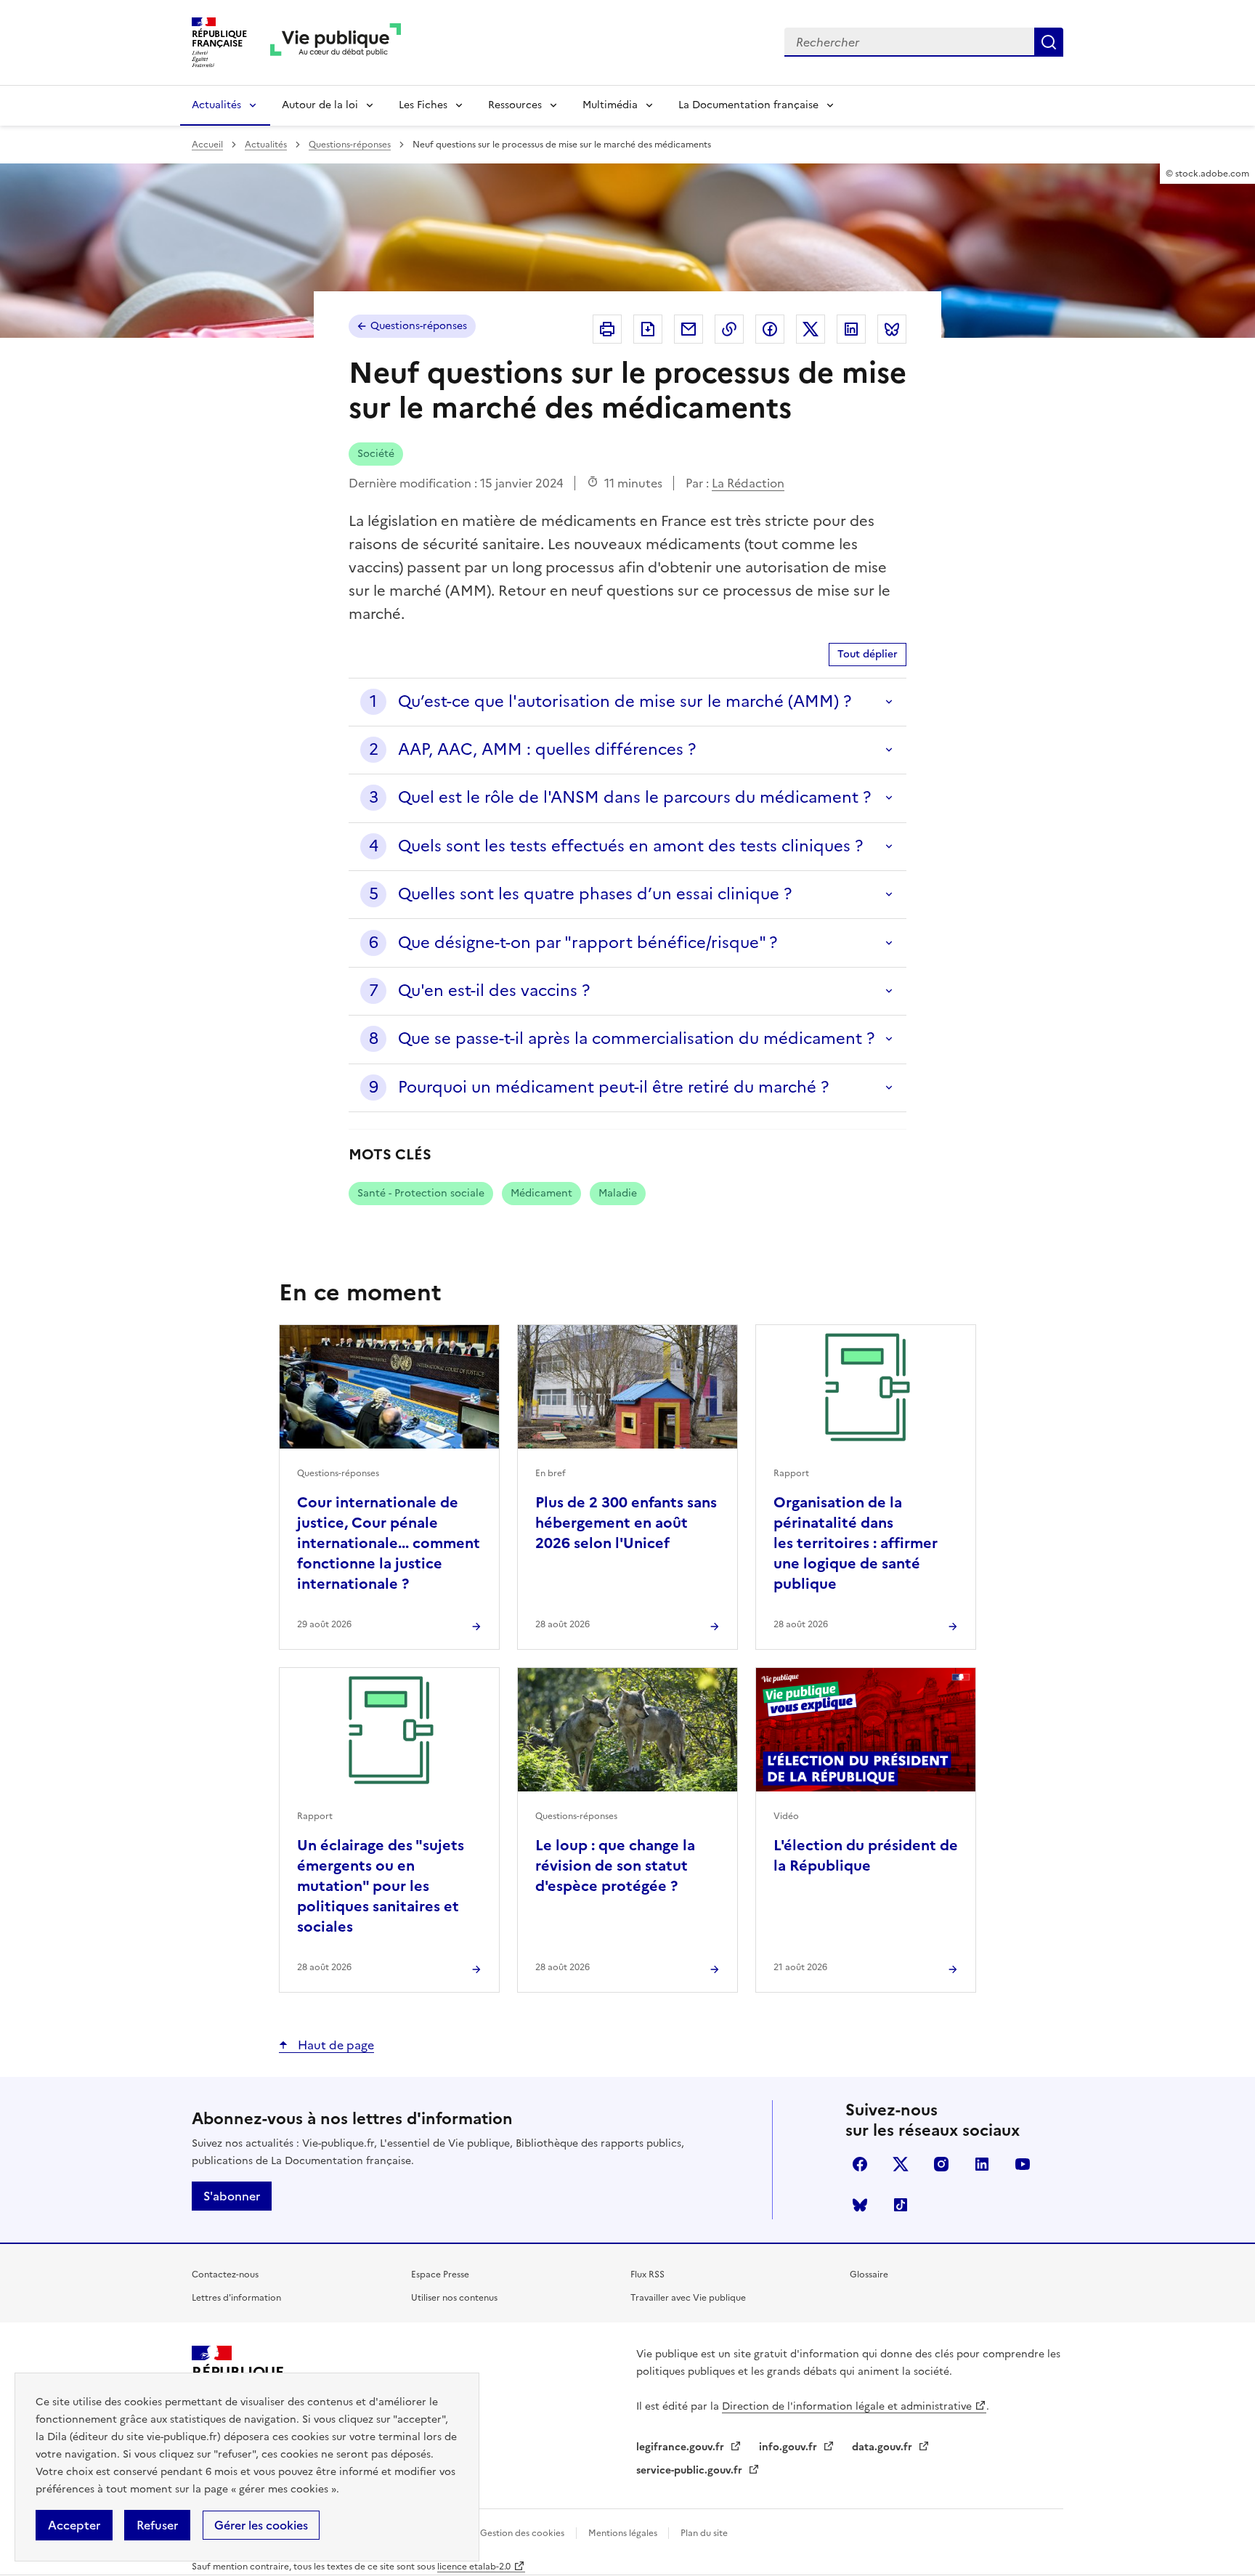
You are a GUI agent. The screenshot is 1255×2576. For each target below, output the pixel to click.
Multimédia (610, 105)
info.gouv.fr (789, 2447)
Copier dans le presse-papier (729, 329)
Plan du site (704, 2533)
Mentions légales (624, 2533)
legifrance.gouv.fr (682, 2447)
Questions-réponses (350, 145)
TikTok (901, 2205)
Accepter (74, 2525)
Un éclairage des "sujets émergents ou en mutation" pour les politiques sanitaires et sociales (381, 1886)
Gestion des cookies (522, 2533)
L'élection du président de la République (866, 1855)
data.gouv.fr (884, 2447)
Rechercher (1049, 42)
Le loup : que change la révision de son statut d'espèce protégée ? (615, 1866)
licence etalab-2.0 (474, 2567)
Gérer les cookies (261, 2525)
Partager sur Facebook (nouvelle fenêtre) (770, 329)
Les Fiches (423, 105)
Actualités (216, 105)
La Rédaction (748, 483)
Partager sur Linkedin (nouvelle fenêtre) (851, 329)
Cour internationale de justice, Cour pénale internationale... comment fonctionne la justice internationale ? (389, 1543)
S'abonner (232, 2196)
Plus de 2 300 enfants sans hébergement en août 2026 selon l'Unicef (626, 1523)
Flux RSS (647, 2275)
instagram (941, 2164)
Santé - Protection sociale (421, 1193)
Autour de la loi (320, 105)
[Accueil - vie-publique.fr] (336, 42)
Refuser (157, 2525)
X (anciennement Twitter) (901, 2164)
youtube (1023, 2164)
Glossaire (869, 2275)
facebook (860, 2164)
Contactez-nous (225, 2275)
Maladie (618, 1193)
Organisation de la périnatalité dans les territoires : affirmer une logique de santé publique (856, 1543)
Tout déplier (868, 654)
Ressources (515, 105)
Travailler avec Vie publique (688, 2298)
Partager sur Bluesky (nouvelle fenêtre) (892, 329)
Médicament (541, 1193)
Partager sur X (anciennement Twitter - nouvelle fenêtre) (811, 329)
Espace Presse (440, 2275)
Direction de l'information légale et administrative (847, 2406)
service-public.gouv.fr (691, 2470)
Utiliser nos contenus (454, 2298)
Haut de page (334, 2045)
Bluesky (860, 2205)
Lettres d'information (236, 2298)
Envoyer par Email (689, 329)
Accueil (207, 145)
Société (376, 454)
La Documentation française (748, 105)
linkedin (982, 2164)
